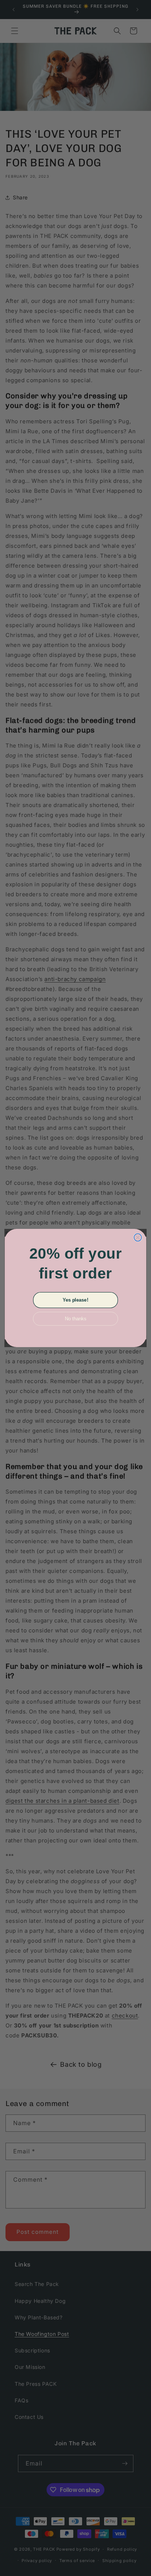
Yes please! (75, 1300)
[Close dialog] (138, 1238)
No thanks (75, 1319)
